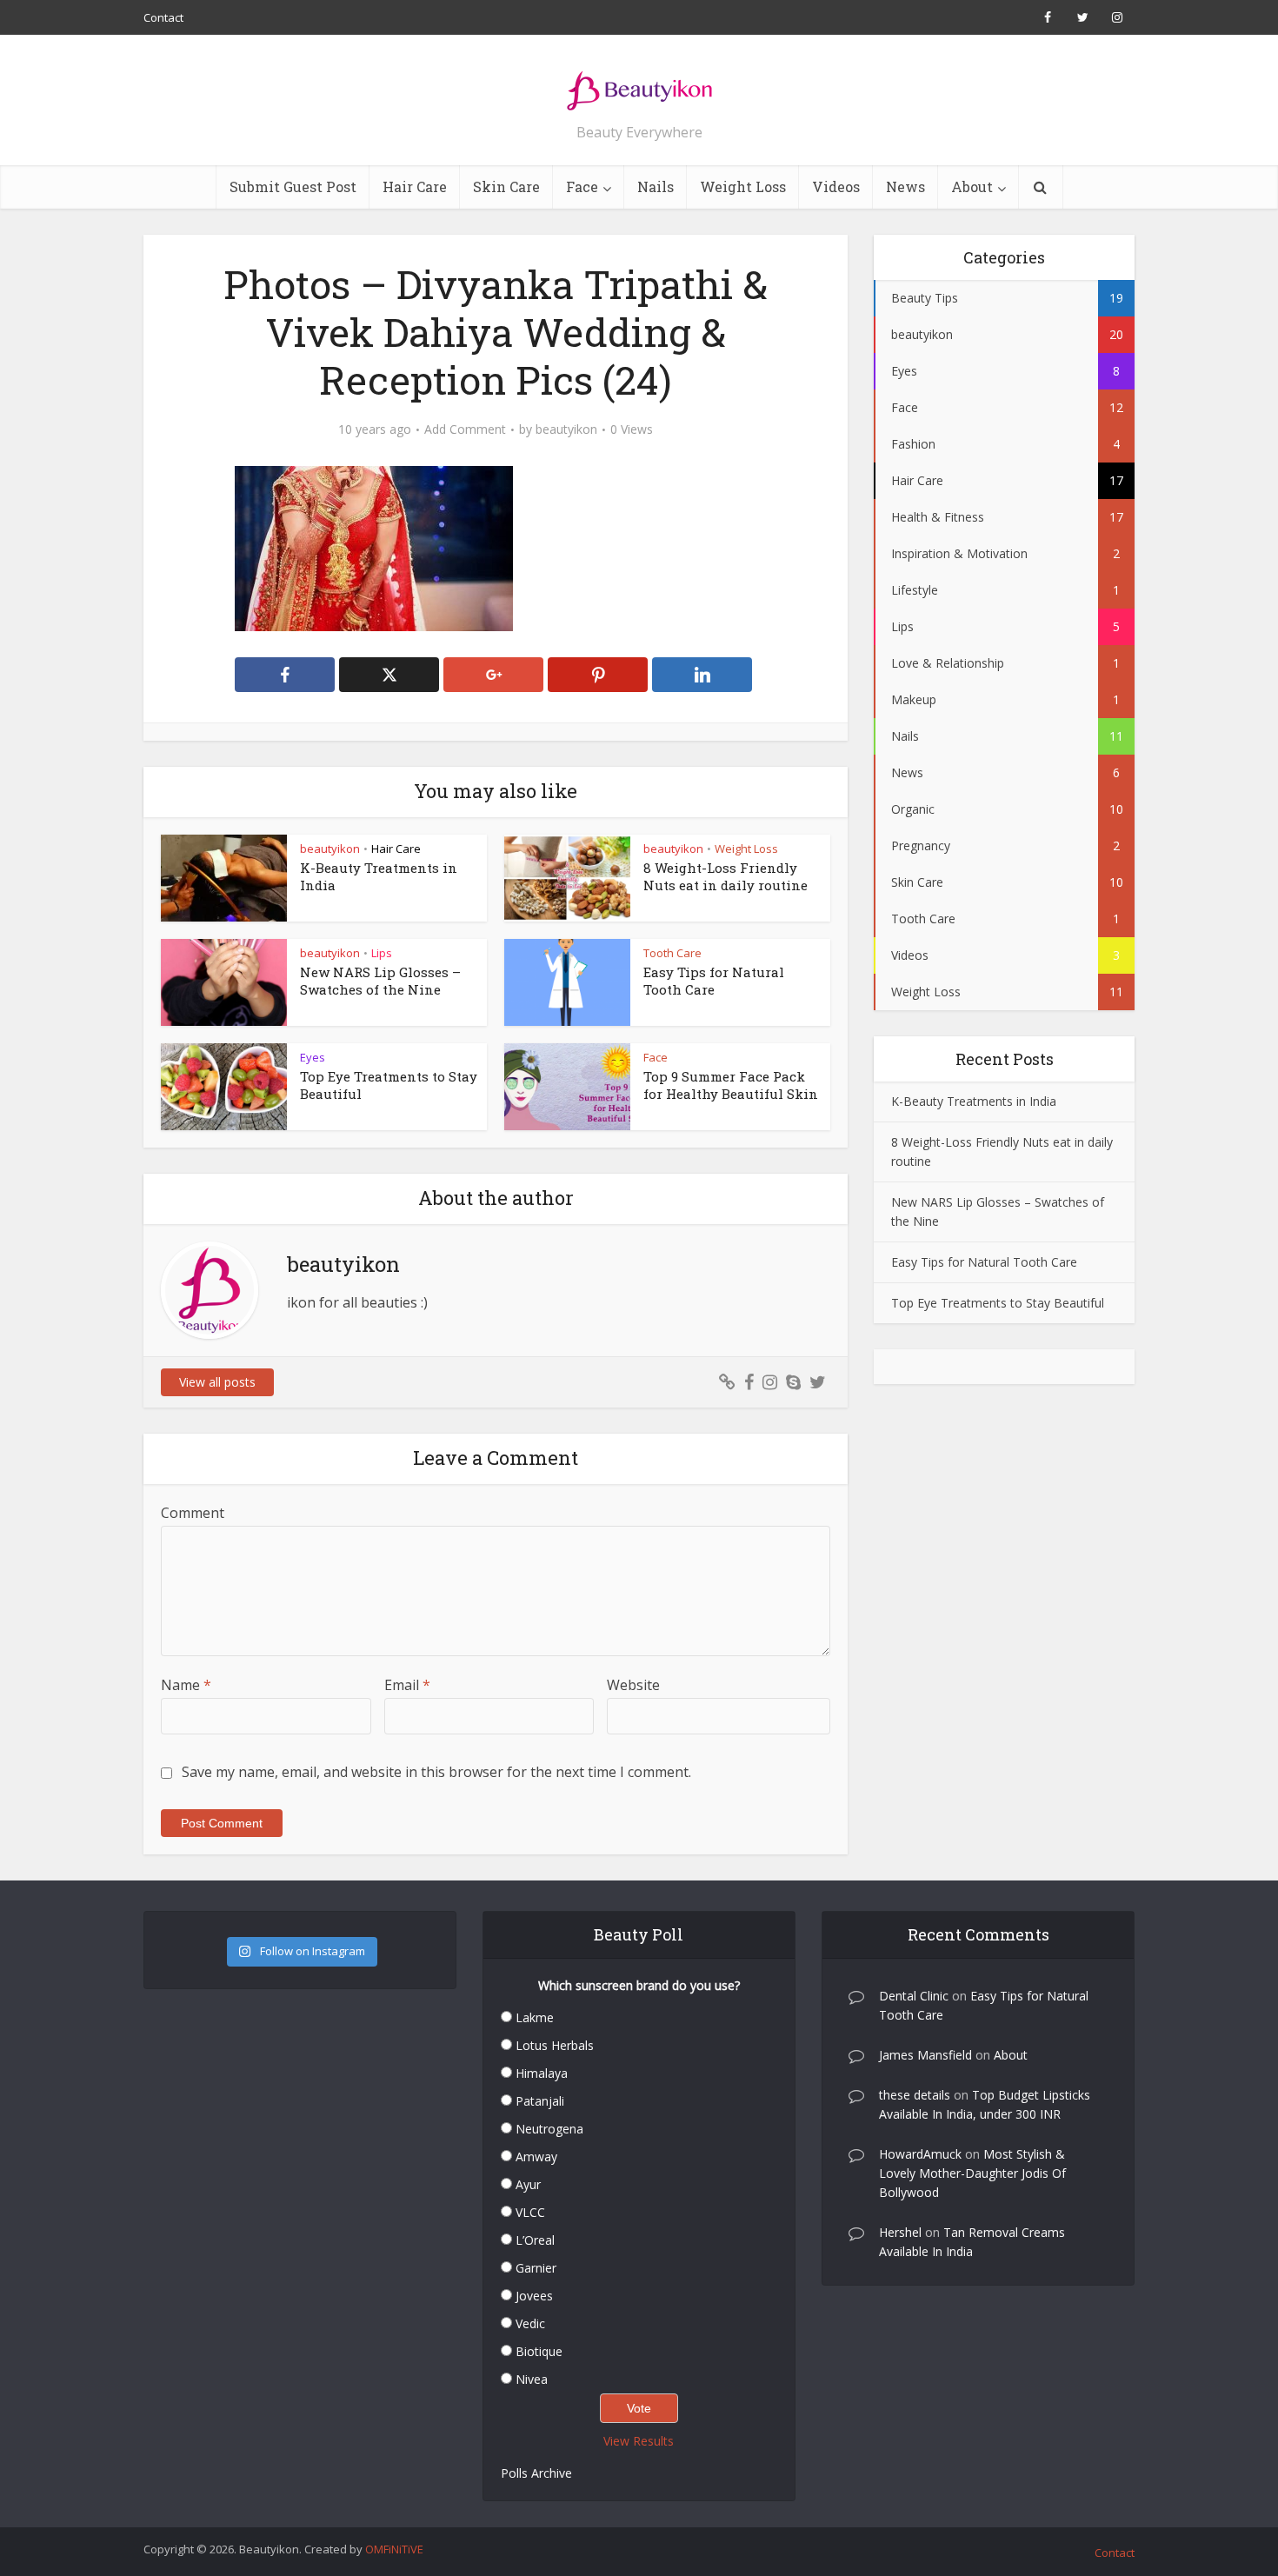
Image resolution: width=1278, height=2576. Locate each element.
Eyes (313, 1057)
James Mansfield (925, 2055)
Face (582, 186)
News (905, 186)
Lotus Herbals (555, 2045)
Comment (193, 1513)
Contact (163, 17)
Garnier (536, 2268)
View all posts (217, 1382)
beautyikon (566, 429)
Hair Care (415, 186)
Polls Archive (536, 2473)
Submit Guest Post (293, 186)
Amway (536, 2157)
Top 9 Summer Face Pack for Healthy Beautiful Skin (731, 1085)
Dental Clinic (914, 1996)
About (972, 186)
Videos (836, 186)
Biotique (539, 2351)
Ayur (528, 2184)
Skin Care (506, 186)
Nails (656, 186)
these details (915, 2095)
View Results (639, 2441)
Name (186, 1685)
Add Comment (465, 429)
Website (633, 1685)
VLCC (530, 2212)
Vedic (530, 2323)
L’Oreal (535, 2240)
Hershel (900, 2232)
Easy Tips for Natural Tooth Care (714, 981)
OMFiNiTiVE (394, 2549)
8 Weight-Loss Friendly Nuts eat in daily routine (726, 876)
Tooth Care (672, 953)
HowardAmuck (920, 2154)
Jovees (534, 2296)
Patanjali (540, 2101)
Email (407, 1685)
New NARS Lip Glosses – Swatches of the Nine (380, 981)
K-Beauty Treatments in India (974, 1101)
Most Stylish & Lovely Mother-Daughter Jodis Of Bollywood (972, 2173)
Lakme (535, 2017)
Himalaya (542, 2073)
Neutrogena (549, 2129)
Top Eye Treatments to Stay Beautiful (998, 1303)
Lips (382, 953)
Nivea (532, 2379)
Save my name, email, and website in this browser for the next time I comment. (436, 1772)
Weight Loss (743, 186)
